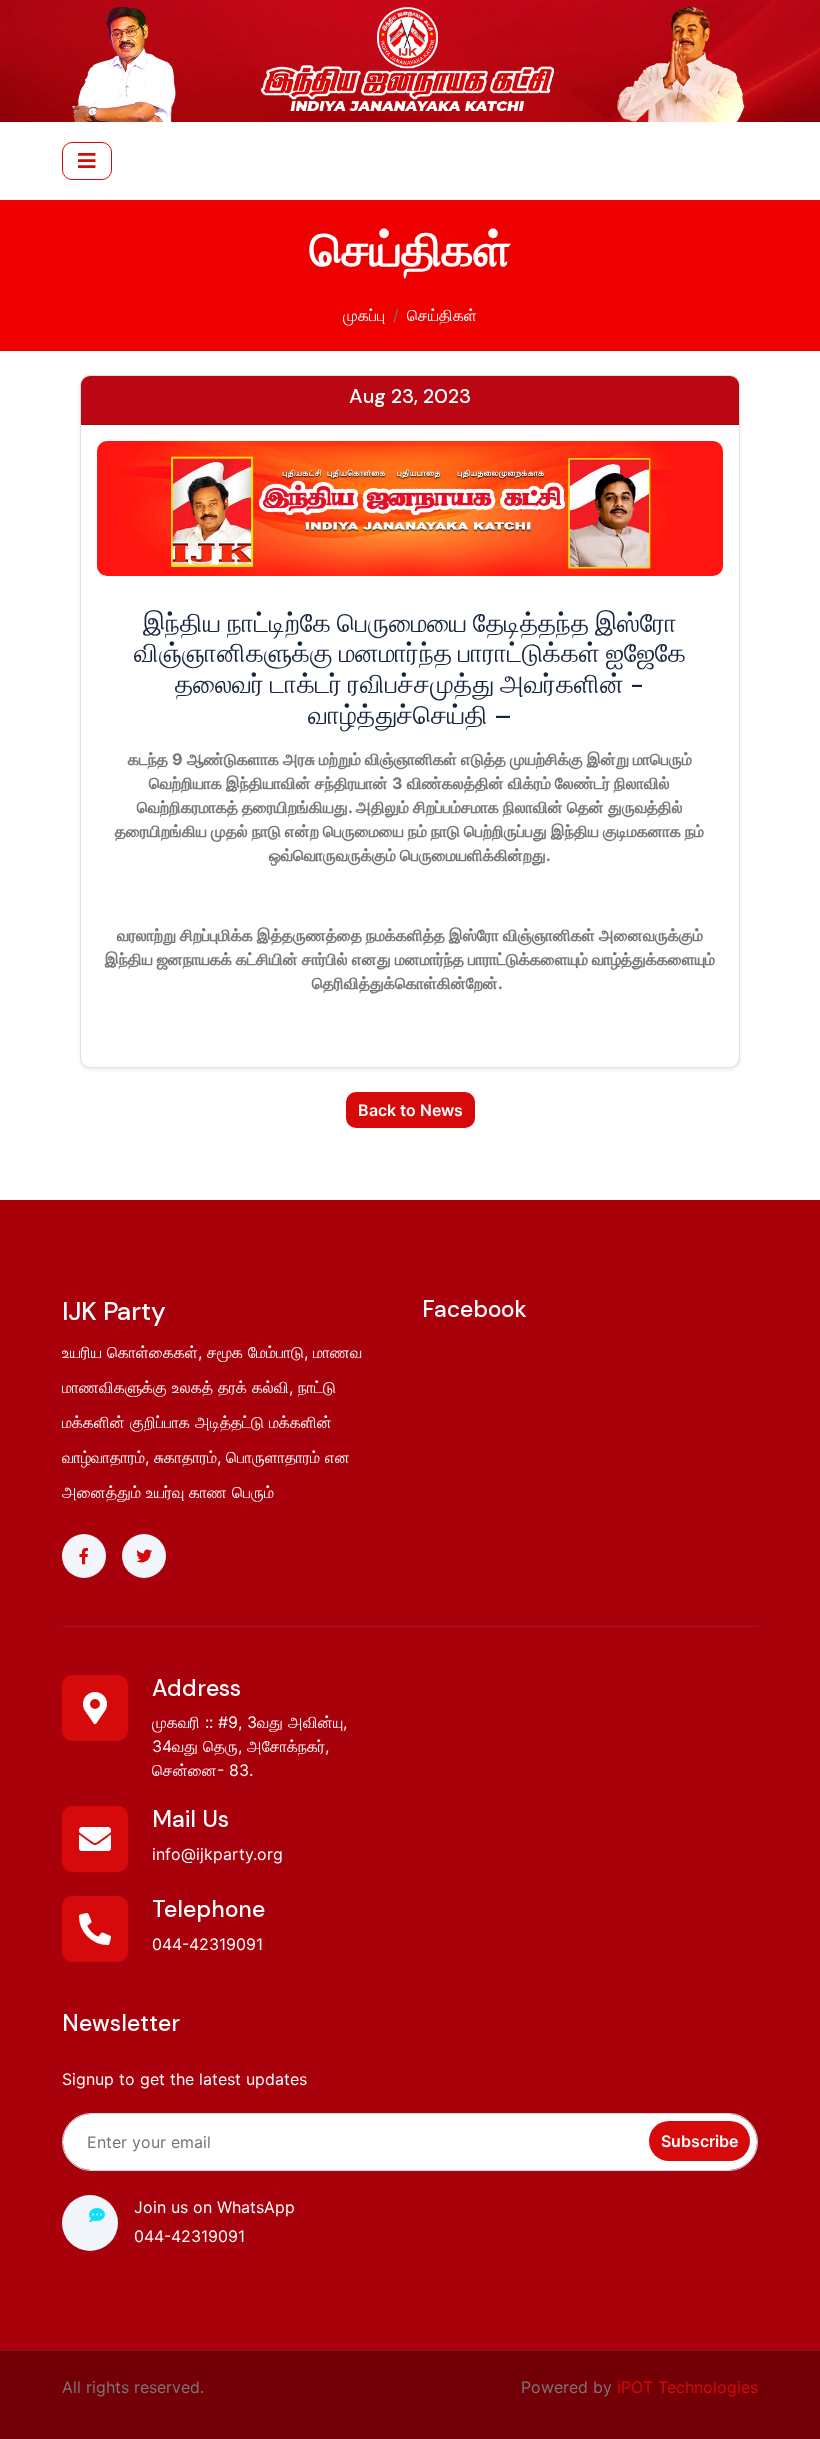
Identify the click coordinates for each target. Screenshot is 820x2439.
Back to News (410, 1110)
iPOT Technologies (687, 2387)
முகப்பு (364, 315)
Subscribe (699, 2141)
